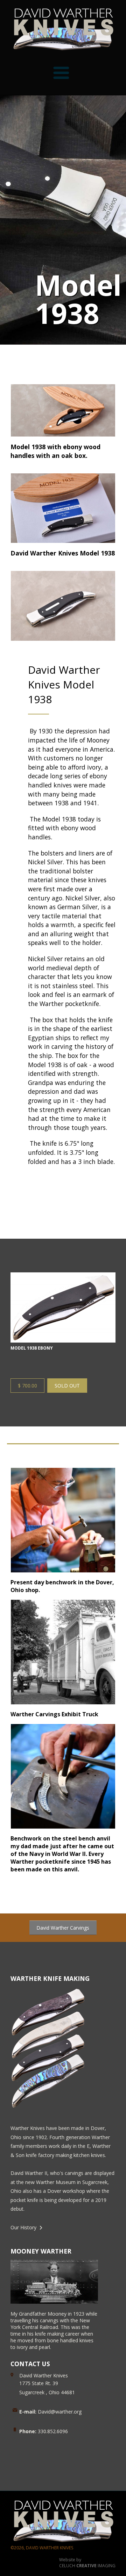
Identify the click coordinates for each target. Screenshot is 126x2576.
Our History (23, 2227)
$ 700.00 (27, 1386)
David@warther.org (50, 2412)
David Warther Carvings (63, 1928)
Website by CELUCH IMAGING (87, 2563)
